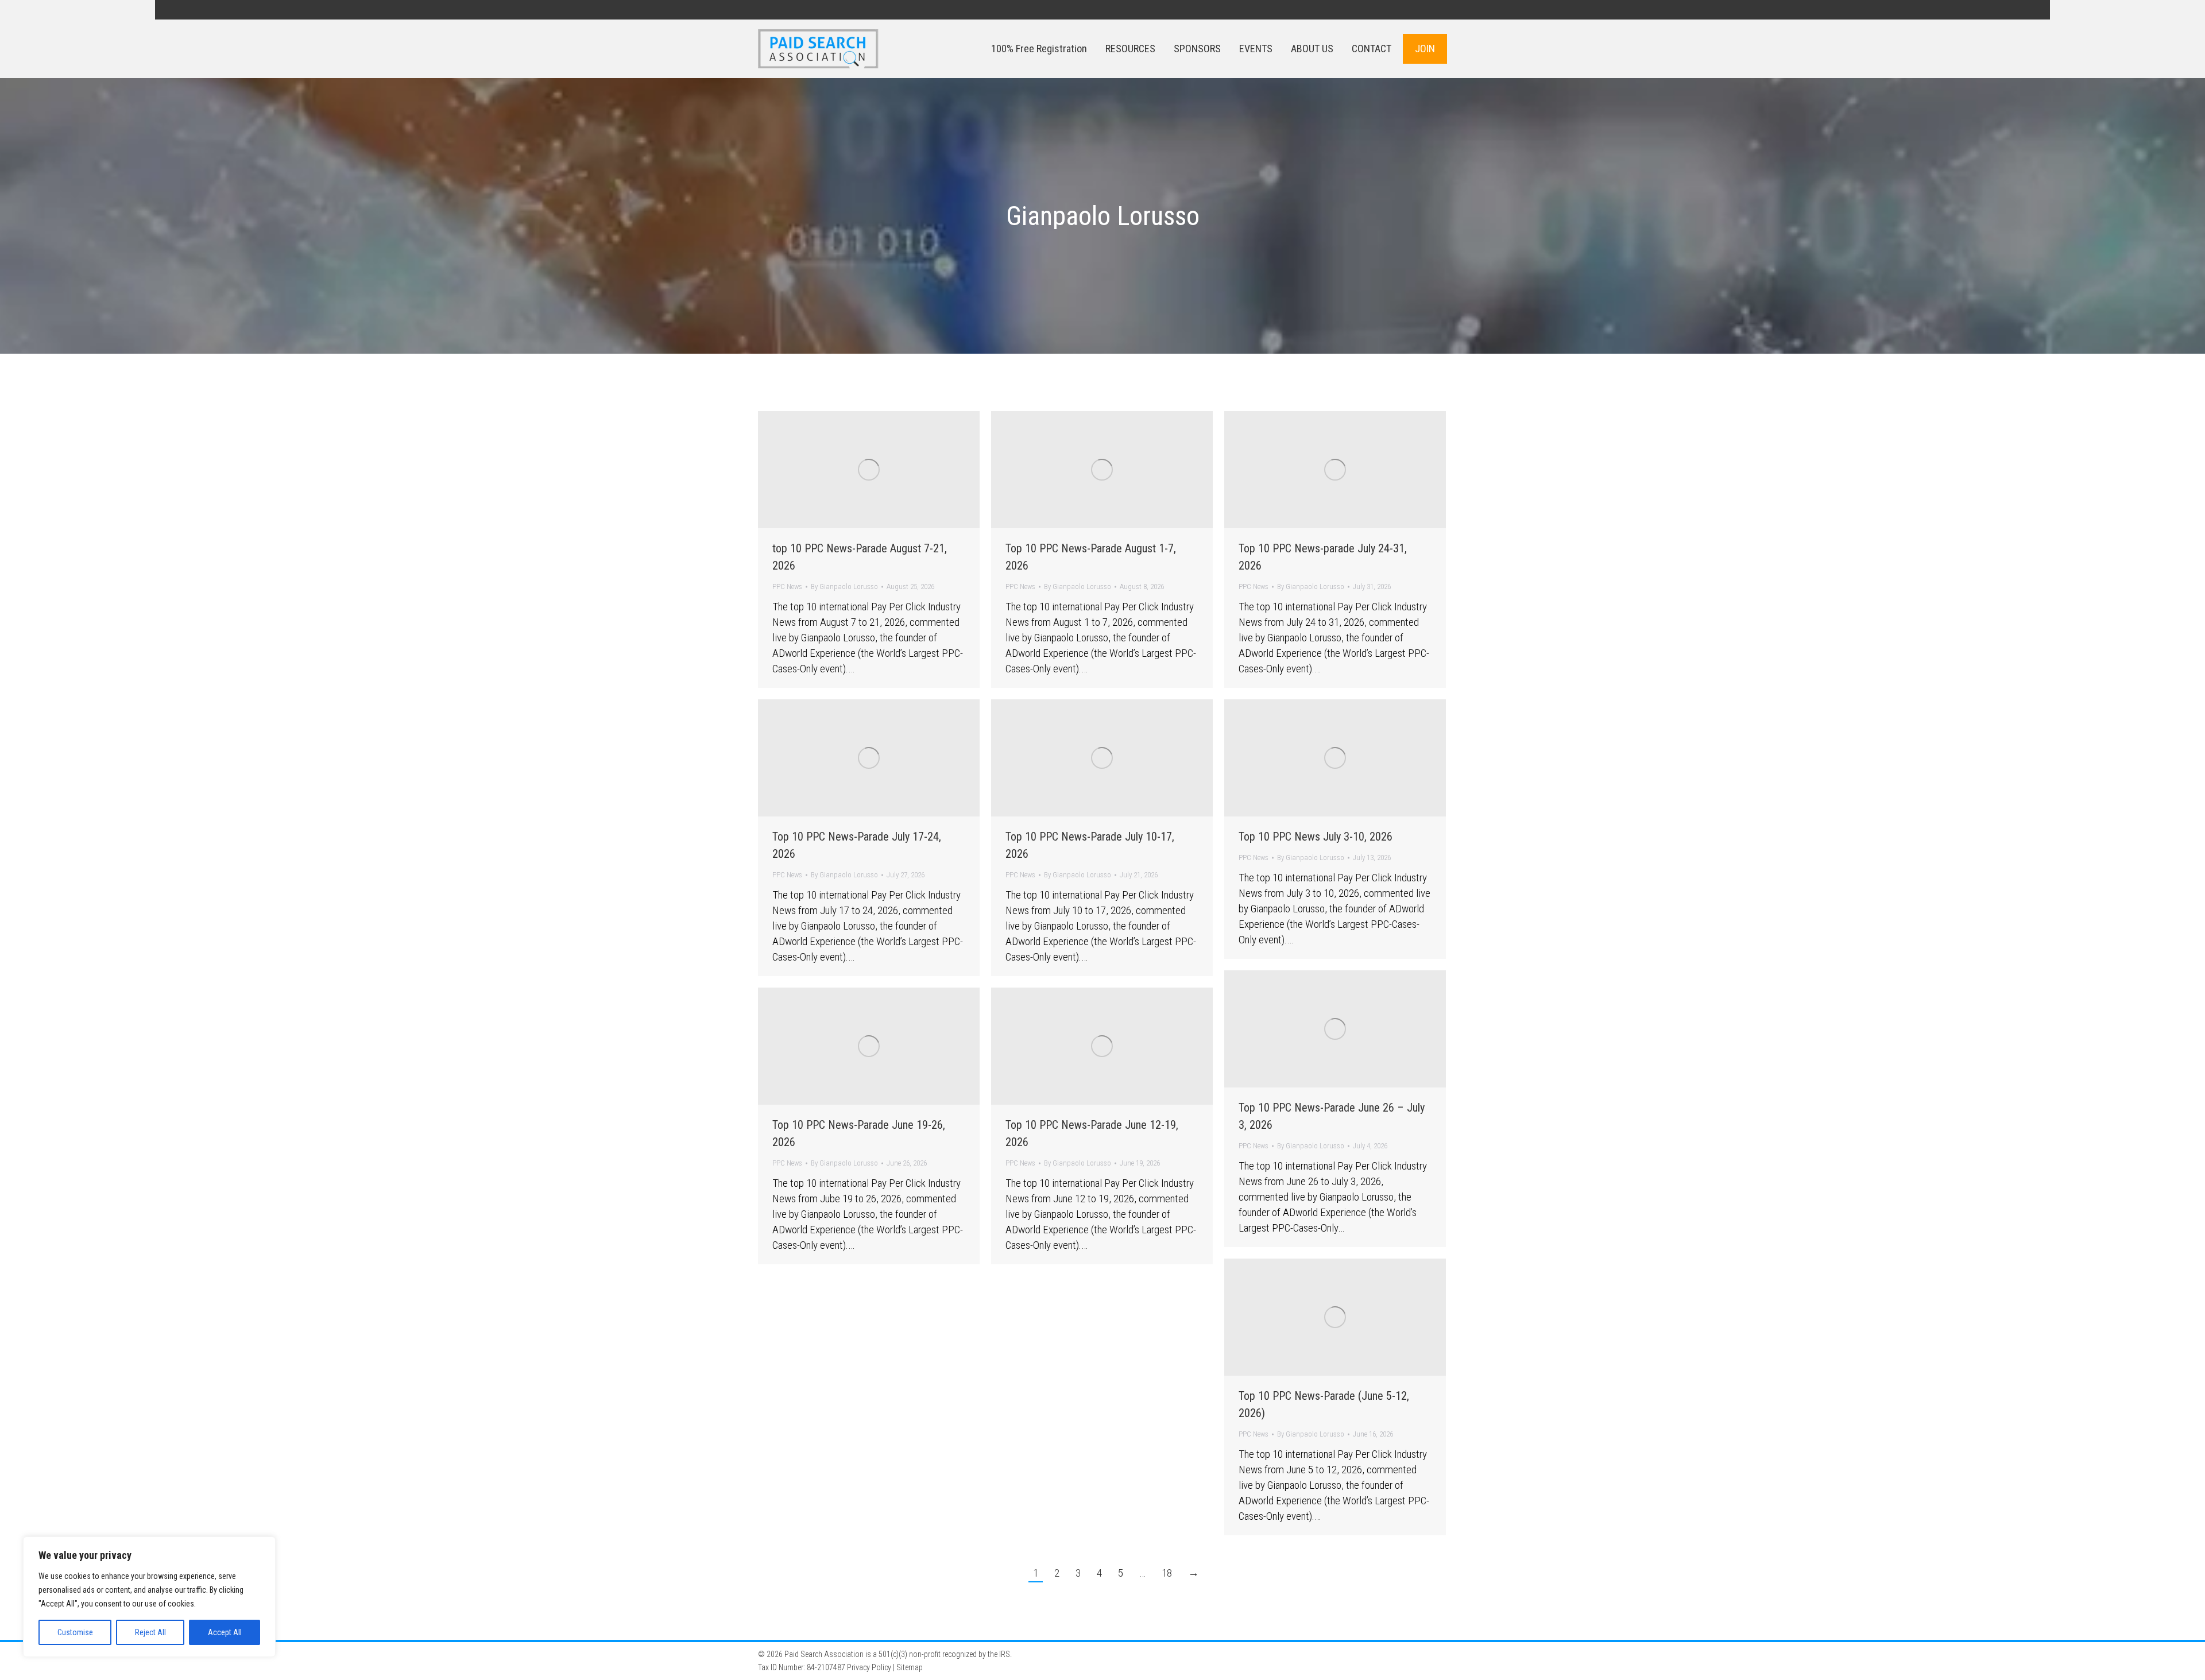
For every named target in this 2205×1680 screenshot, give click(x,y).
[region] (149, 1597)
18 (1167, 1573)
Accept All (225, 1632)
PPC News (787, 587)
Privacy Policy (869, 1667)
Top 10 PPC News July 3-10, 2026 (1316, 837)
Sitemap (910, 1667)
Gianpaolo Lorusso (1103, 216)
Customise (75, 1632)
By (844, 587)
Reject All (150, 1632)
